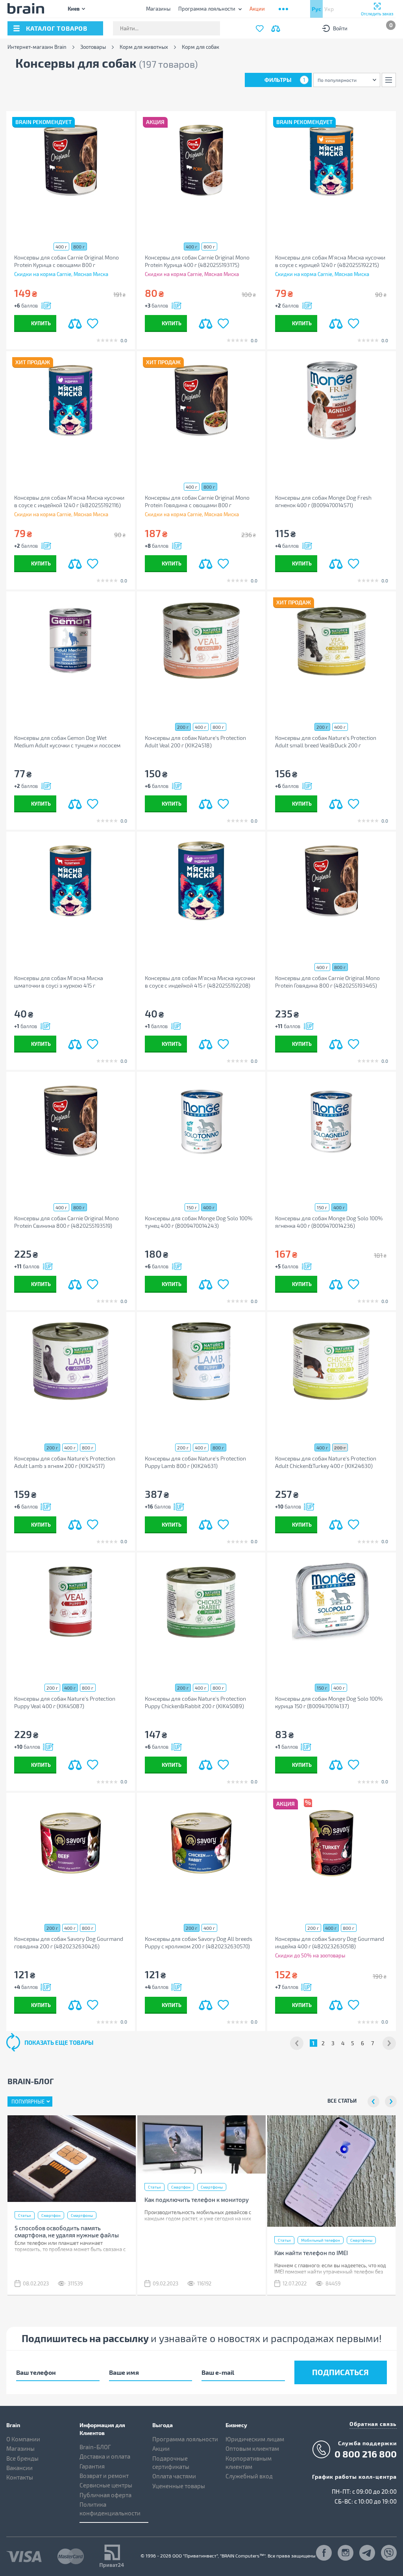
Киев (74, 8)
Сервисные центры (106, 2485)
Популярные (28, 2102)
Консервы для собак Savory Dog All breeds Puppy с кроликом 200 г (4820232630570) (199, 1942)
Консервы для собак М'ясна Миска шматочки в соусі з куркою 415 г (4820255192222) (59, 982)
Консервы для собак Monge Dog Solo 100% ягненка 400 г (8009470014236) (329, 1222)
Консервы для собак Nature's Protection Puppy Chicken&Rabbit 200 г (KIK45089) (195, 1702)
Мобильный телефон (321, 2240)
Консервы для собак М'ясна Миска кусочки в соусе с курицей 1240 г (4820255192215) (330, 261)
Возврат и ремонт (104, 2476)
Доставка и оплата (105, 2456)
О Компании (23, 2439)
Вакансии (19, 2468)
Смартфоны (82, 2215)
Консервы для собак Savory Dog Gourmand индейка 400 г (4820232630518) (330, 1942)
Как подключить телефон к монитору (197, 2200)
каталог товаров (57, 28)
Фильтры (285, 80)
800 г (79, 246)
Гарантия (92, 2466)
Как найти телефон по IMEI (311, 2253)
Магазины (158, 9)
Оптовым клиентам (252, 2448)
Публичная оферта (105, 2495)
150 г (192, 1207)
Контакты (20, 2477)
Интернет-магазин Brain (37, 47)
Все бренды (22, 2458)
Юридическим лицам (255, 2439)
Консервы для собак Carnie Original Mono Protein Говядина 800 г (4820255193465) (327, 982)
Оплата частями (174, 2476)
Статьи (25, 2215)
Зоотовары (93, 47)
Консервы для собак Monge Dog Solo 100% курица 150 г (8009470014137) (329, 1702)
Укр (329, 9)
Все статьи (342, 2101)
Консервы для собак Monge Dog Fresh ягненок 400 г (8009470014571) (323, 501)
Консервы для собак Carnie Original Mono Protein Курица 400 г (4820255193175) (197, 261)
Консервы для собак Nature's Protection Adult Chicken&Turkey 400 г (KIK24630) (326, 1462)
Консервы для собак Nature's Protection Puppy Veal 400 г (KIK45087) (65, 1702)
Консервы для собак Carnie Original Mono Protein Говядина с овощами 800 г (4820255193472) (197, 501)
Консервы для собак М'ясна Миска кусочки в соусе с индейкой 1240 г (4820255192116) (69, 501)
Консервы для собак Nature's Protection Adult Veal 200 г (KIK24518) (195, 741)
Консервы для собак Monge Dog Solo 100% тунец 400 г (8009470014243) (199, 1222)
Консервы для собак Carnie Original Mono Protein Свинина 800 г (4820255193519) (67, 1222)
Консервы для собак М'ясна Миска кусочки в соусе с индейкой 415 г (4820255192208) (200, 982)
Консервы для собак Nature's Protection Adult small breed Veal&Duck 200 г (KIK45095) (326, 742)
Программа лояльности (207, 9)
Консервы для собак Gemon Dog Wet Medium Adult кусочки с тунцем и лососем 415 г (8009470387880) (67, 742)
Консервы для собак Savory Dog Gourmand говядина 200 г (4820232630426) (69, 1942)
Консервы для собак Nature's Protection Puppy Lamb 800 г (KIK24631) (195, 1462)
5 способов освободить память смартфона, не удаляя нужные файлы (67, 2231)
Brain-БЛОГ (95, 2447)
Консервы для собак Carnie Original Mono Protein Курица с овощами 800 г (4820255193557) (67, 261)
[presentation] (373, 2102)
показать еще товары (59, 2042)
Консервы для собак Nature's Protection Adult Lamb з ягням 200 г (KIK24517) (65, 1462)
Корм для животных (144, 47)
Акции (161, 2448)
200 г (183, 727)
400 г (61, 246)
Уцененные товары (179, 2486)
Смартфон (51, 2215)
